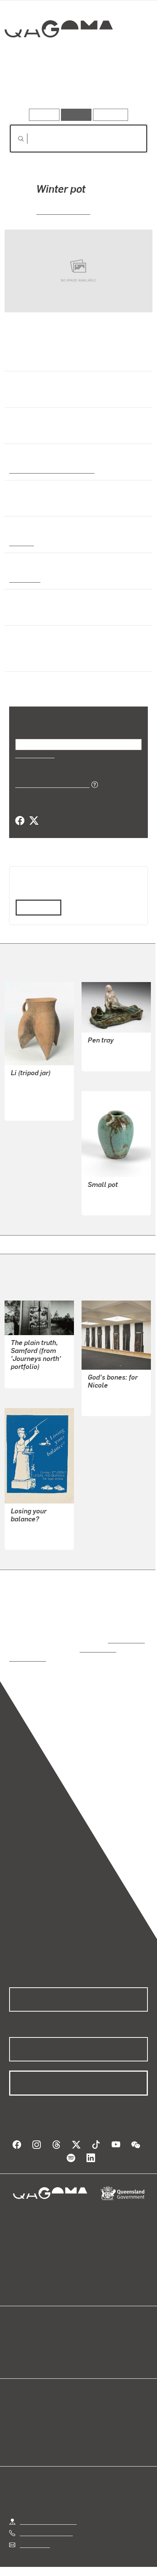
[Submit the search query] (15, 139)
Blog (88, 2332)
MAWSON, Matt (31, 1522)
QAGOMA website (33, 2341)
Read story (35, 907)
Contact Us (34, 2527)
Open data (23, 2332)
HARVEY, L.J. (105, 1051)
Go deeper (125, 87)
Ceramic (21, 542)
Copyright (126, 2560)
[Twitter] (34, 821)
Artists (76, 87)
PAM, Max (24, 1369)
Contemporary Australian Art (50, 470)
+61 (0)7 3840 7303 (46, 2515)
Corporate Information (85, 2569)
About (90, 2341)
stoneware (24, 579)
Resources (111, 115)
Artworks (30, 87)
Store (16, 2350)
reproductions (125, 1632)
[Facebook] (20, 821)
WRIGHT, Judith (109, 1388)
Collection (58, 56)
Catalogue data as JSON (50, 784)
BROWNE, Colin (63, 211)
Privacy (91, 2560)
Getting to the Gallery (48, 2504)
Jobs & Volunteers (44, 2560)
